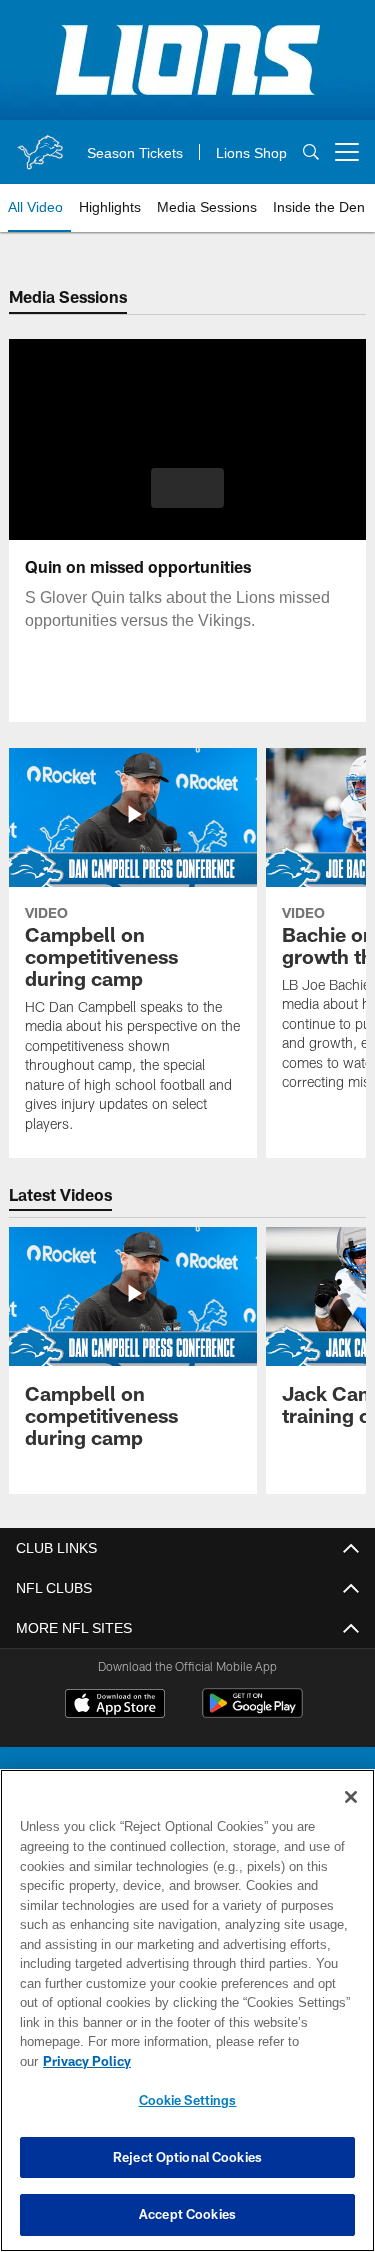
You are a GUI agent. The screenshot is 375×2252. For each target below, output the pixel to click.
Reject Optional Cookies (187, 2157)
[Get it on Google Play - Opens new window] (252, 1713)
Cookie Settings (188, 2100)
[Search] (311, 152)
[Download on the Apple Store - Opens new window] (115, 1706)
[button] (187, 488)
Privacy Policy (241, 2061)
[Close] (351, 1817)
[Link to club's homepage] (40, 144)
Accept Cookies (187, 2214)
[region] (187, 2020)
